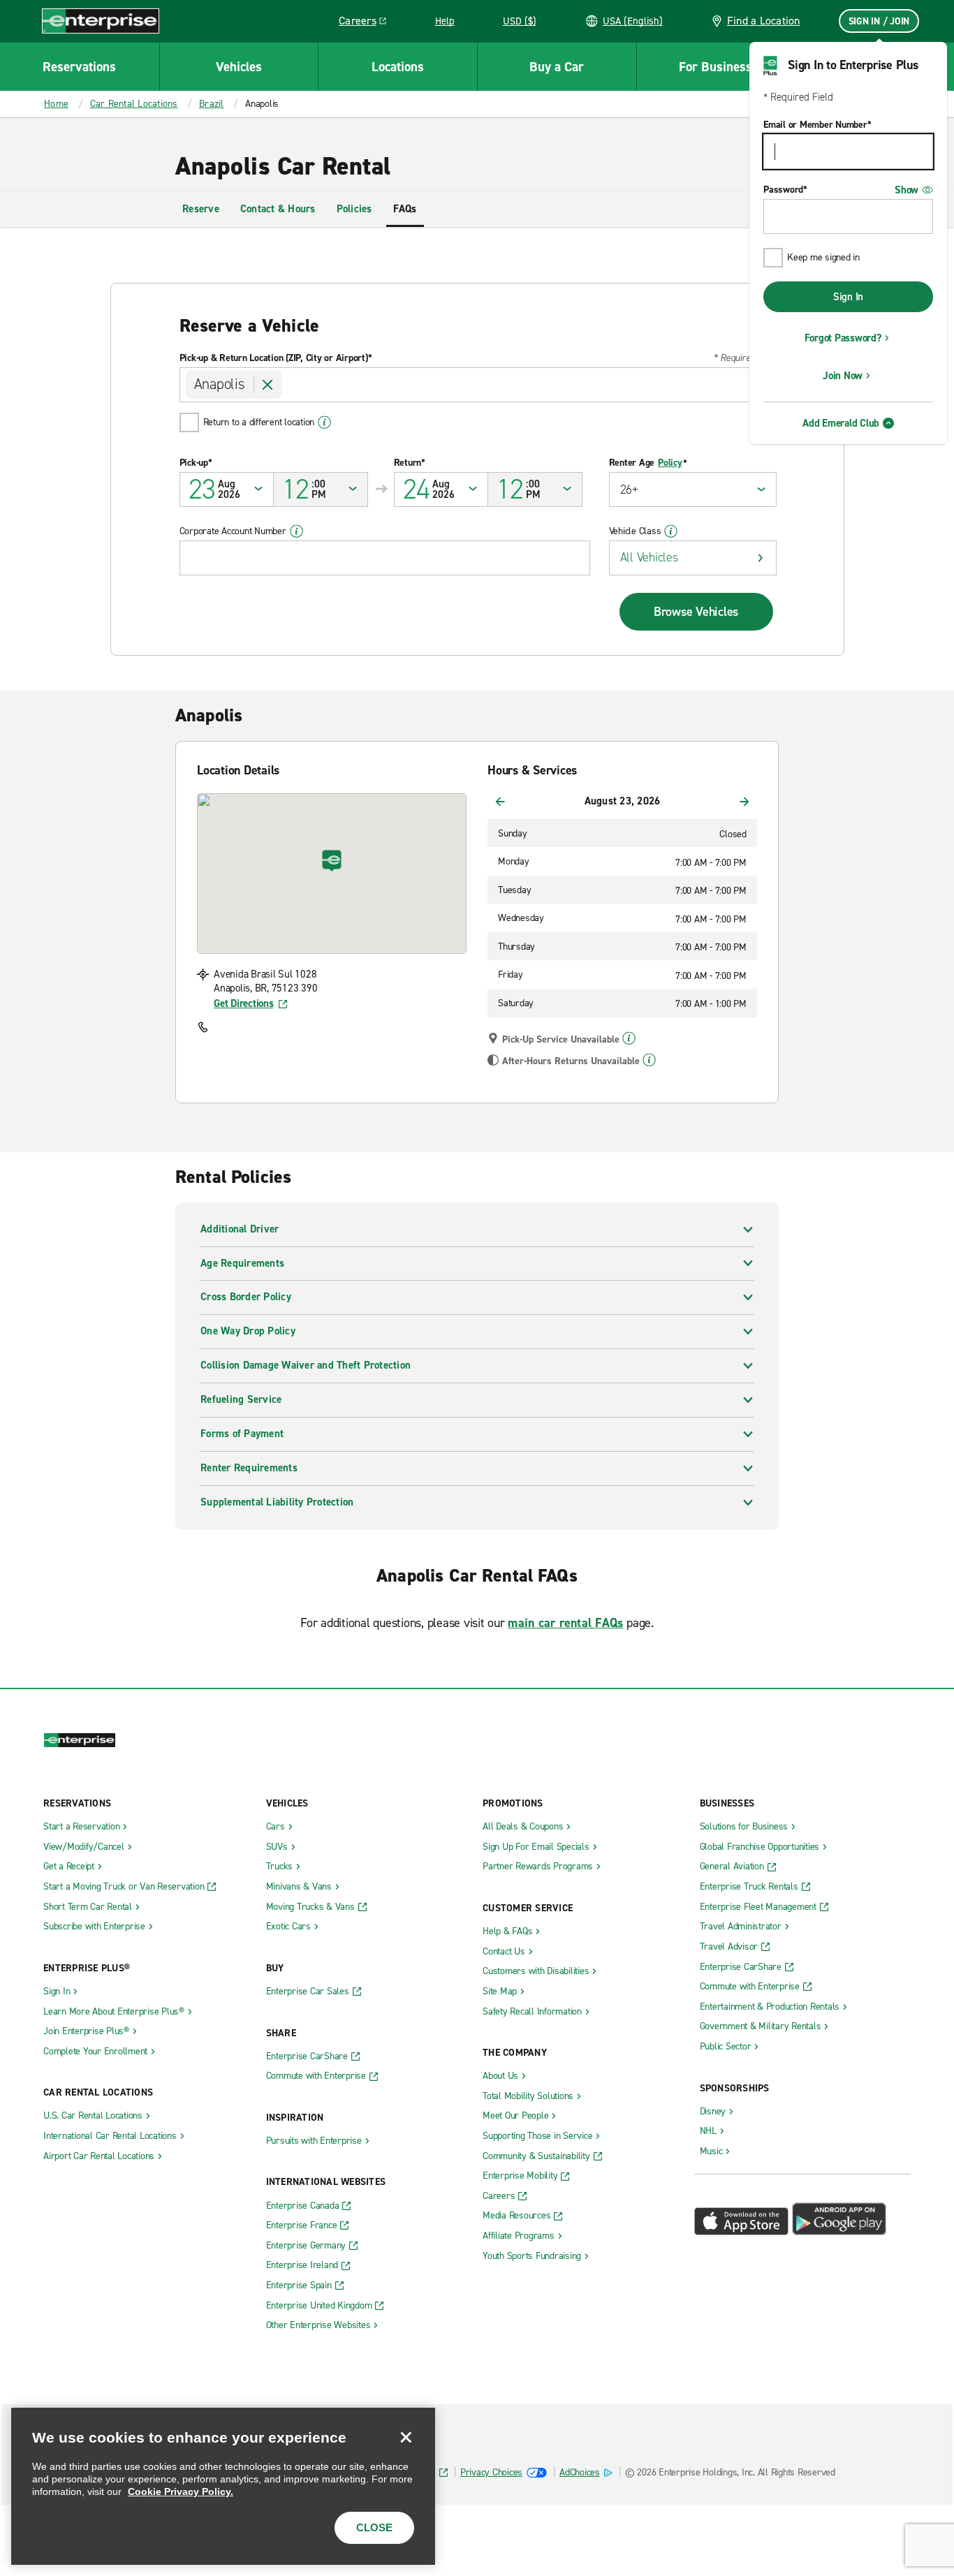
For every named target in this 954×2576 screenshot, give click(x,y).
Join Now (843, 376)
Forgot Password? (843, 338)
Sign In (848, 297)
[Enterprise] (101, 21)
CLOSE (374, 2527)
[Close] (406, 2437)
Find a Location (764, 21)
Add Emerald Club (841, 423)
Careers (368, 23)
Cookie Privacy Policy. (181, 2492)
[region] (223, 2486)
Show (907, 190)
